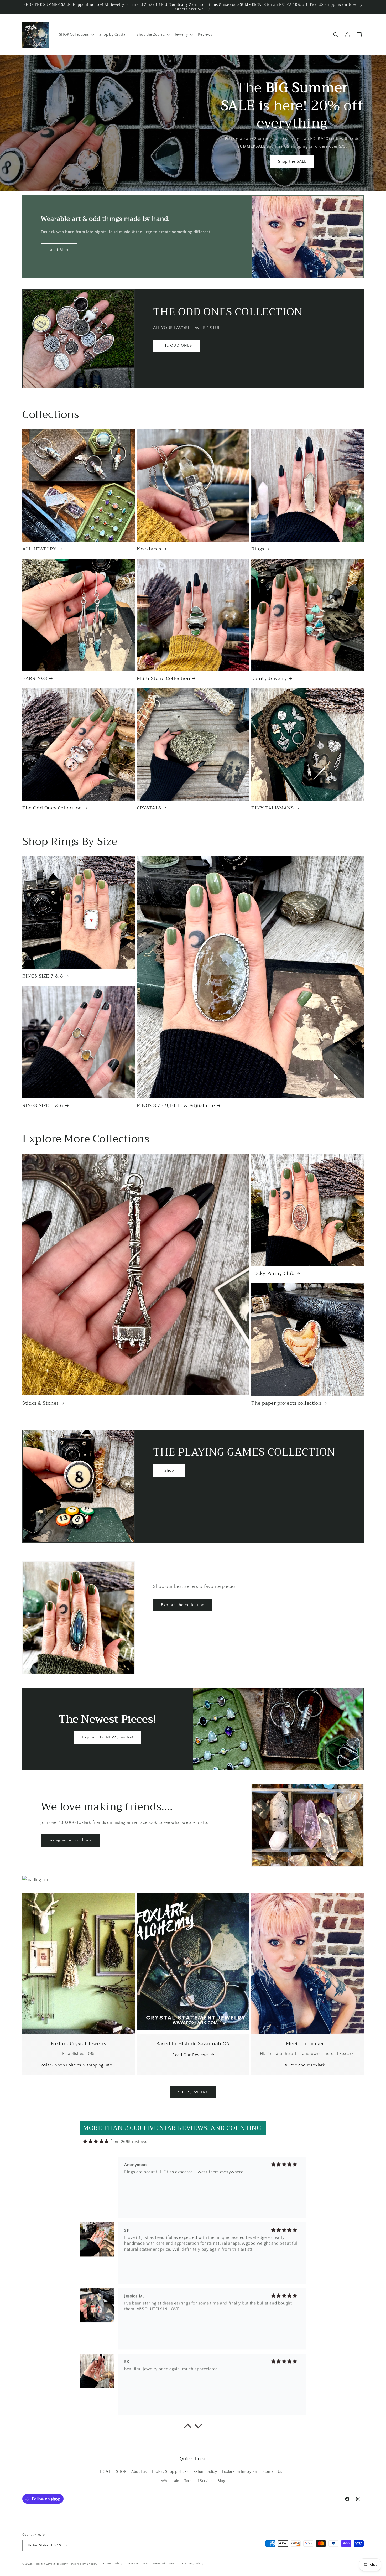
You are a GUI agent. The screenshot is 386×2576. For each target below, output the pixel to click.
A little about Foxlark (305, 2065)
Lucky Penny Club (273, 1273)
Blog (221, 2481)
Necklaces (149, 549)
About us (139, 2472)
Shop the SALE (292, 161)
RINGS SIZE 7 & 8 (43, 976)
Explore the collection (183, 1605)
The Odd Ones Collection (52, 808)
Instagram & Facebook (70, 1840)
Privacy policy (138, 2564)
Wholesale (170, 2481)
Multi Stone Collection (163, 679)
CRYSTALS (149, 808)
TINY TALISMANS (272, 808)
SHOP (121, 2472)
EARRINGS (35, 679)
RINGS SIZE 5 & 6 (43, 1106)
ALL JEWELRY (40, 549)
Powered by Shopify (83, 2564)
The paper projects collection (286, 1403)
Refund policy (205, 2472)
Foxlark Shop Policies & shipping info (76, 2065)
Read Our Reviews (190, 2055)
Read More (59, 250)
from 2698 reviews (129, 2142)
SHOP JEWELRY (193, 2092)
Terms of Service (199, 2481)
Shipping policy (193, 2564)
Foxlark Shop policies (170, 2472)
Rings (258, 549)
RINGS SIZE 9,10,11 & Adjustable (176, 1106)
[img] (96, 2141)
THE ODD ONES (176, 346)
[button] (76, 35)
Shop (169, 1470)
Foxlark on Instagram (240, 2472)
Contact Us (273, 2472)
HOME (105, 2472)
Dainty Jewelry (269, 679)
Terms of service (165, 2564)
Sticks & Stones (41, 1403)
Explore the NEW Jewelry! (108, 1737)
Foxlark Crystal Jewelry (51, 2564)
